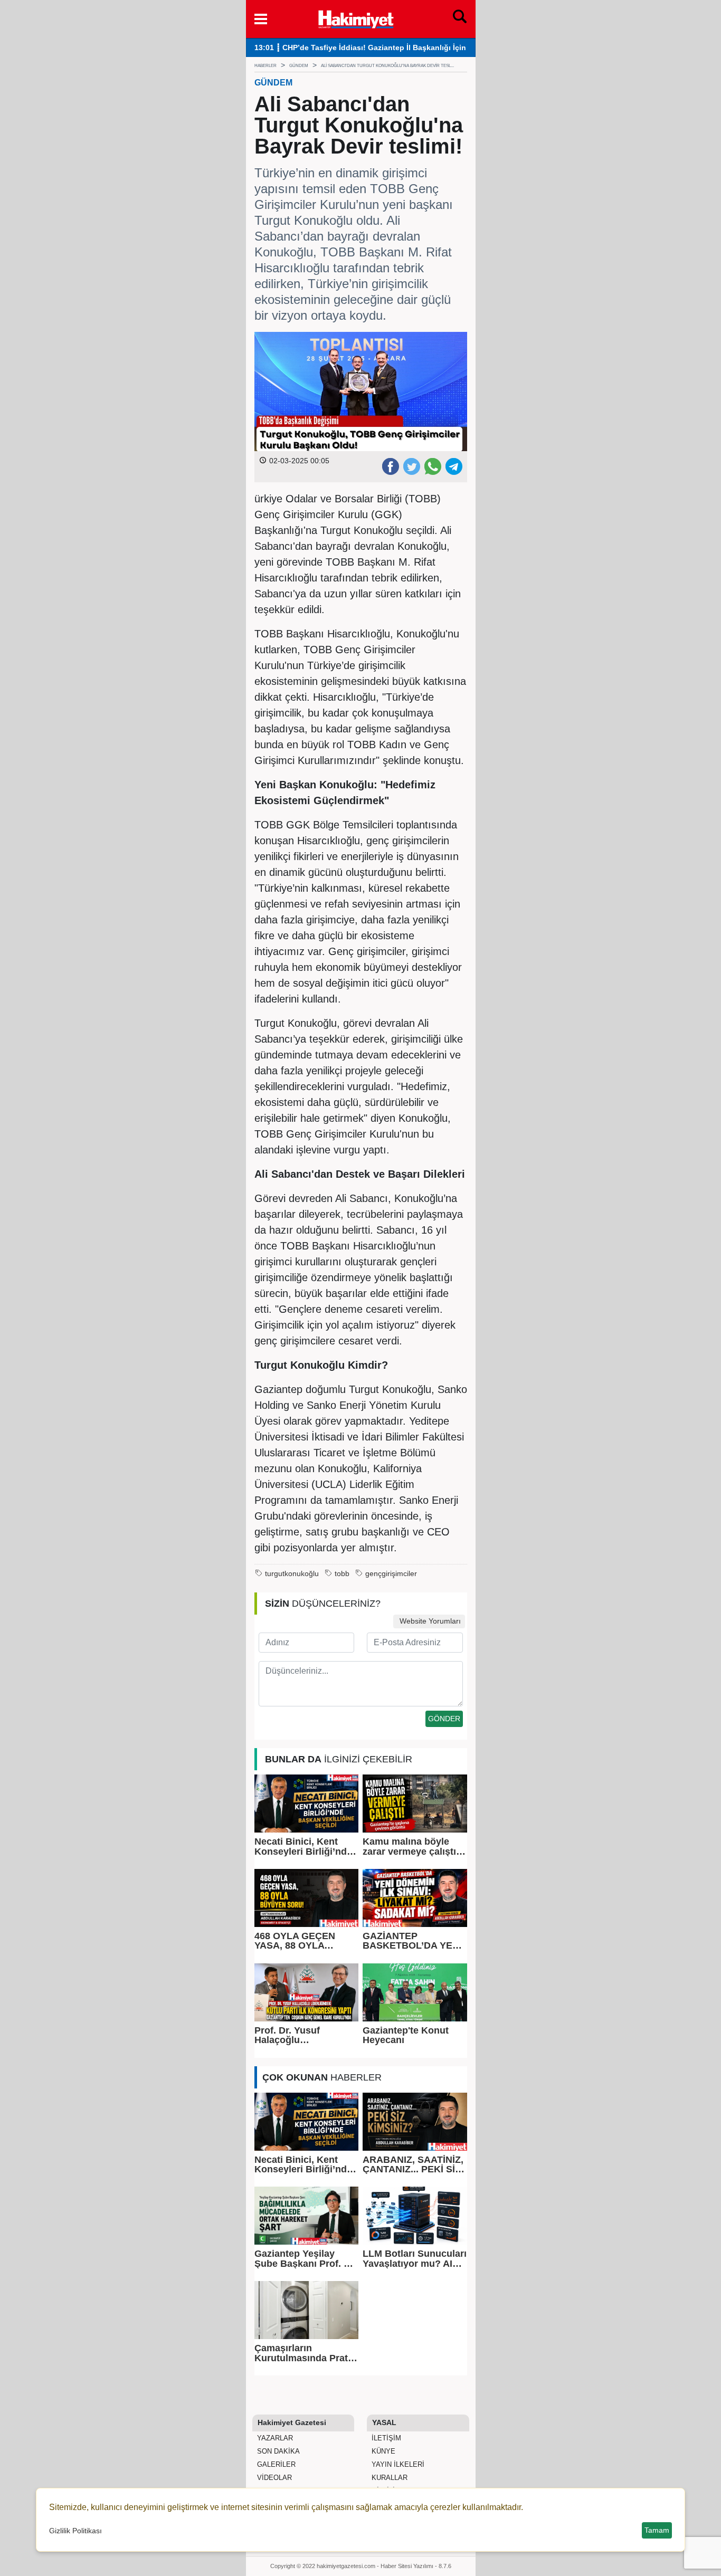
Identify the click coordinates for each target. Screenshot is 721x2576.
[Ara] (460, 19)
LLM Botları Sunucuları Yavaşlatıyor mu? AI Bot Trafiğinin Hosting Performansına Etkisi (415, 2259)
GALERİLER (275, 2464)
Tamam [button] (657, 2530)
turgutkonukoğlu (292, 1574)
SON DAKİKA (277, 2451)
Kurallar (388, 2478)
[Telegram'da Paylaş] (453, 466)
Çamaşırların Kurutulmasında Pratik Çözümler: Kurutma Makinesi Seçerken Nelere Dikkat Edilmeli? (305, 2353)
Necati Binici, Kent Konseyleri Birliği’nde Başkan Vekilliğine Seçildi (303, 1847)
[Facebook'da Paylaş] (390, 466)
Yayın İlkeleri (397, 2464)
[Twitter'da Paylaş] (411, 466)
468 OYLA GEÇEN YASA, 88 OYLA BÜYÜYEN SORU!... (298, 1941)
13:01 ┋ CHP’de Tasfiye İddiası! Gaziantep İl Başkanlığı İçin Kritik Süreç (382, 48)
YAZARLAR (274, 2438)
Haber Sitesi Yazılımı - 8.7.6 (416, 2566)
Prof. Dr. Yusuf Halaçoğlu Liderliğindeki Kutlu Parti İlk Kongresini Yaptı (299, 2035)
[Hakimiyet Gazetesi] (355, 18)
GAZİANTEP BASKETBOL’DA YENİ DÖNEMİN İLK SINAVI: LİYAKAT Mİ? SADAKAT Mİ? (412, 1941)
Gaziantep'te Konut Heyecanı (406, 2035)
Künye (382, 2451)
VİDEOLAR (273, 2478)
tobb (342, 1574)
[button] (261, 19)
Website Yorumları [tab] (429, 1621)
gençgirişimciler (391, 1574)
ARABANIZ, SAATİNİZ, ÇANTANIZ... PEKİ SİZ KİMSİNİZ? (413, 2165)
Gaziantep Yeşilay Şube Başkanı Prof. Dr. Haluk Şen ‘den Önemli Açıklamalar (306, 2259)
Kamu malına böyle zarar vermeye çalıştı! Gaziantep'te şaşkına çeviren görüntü (411, 1847)
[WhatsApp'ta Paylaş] (432, 466)
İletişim (385, 2438)
